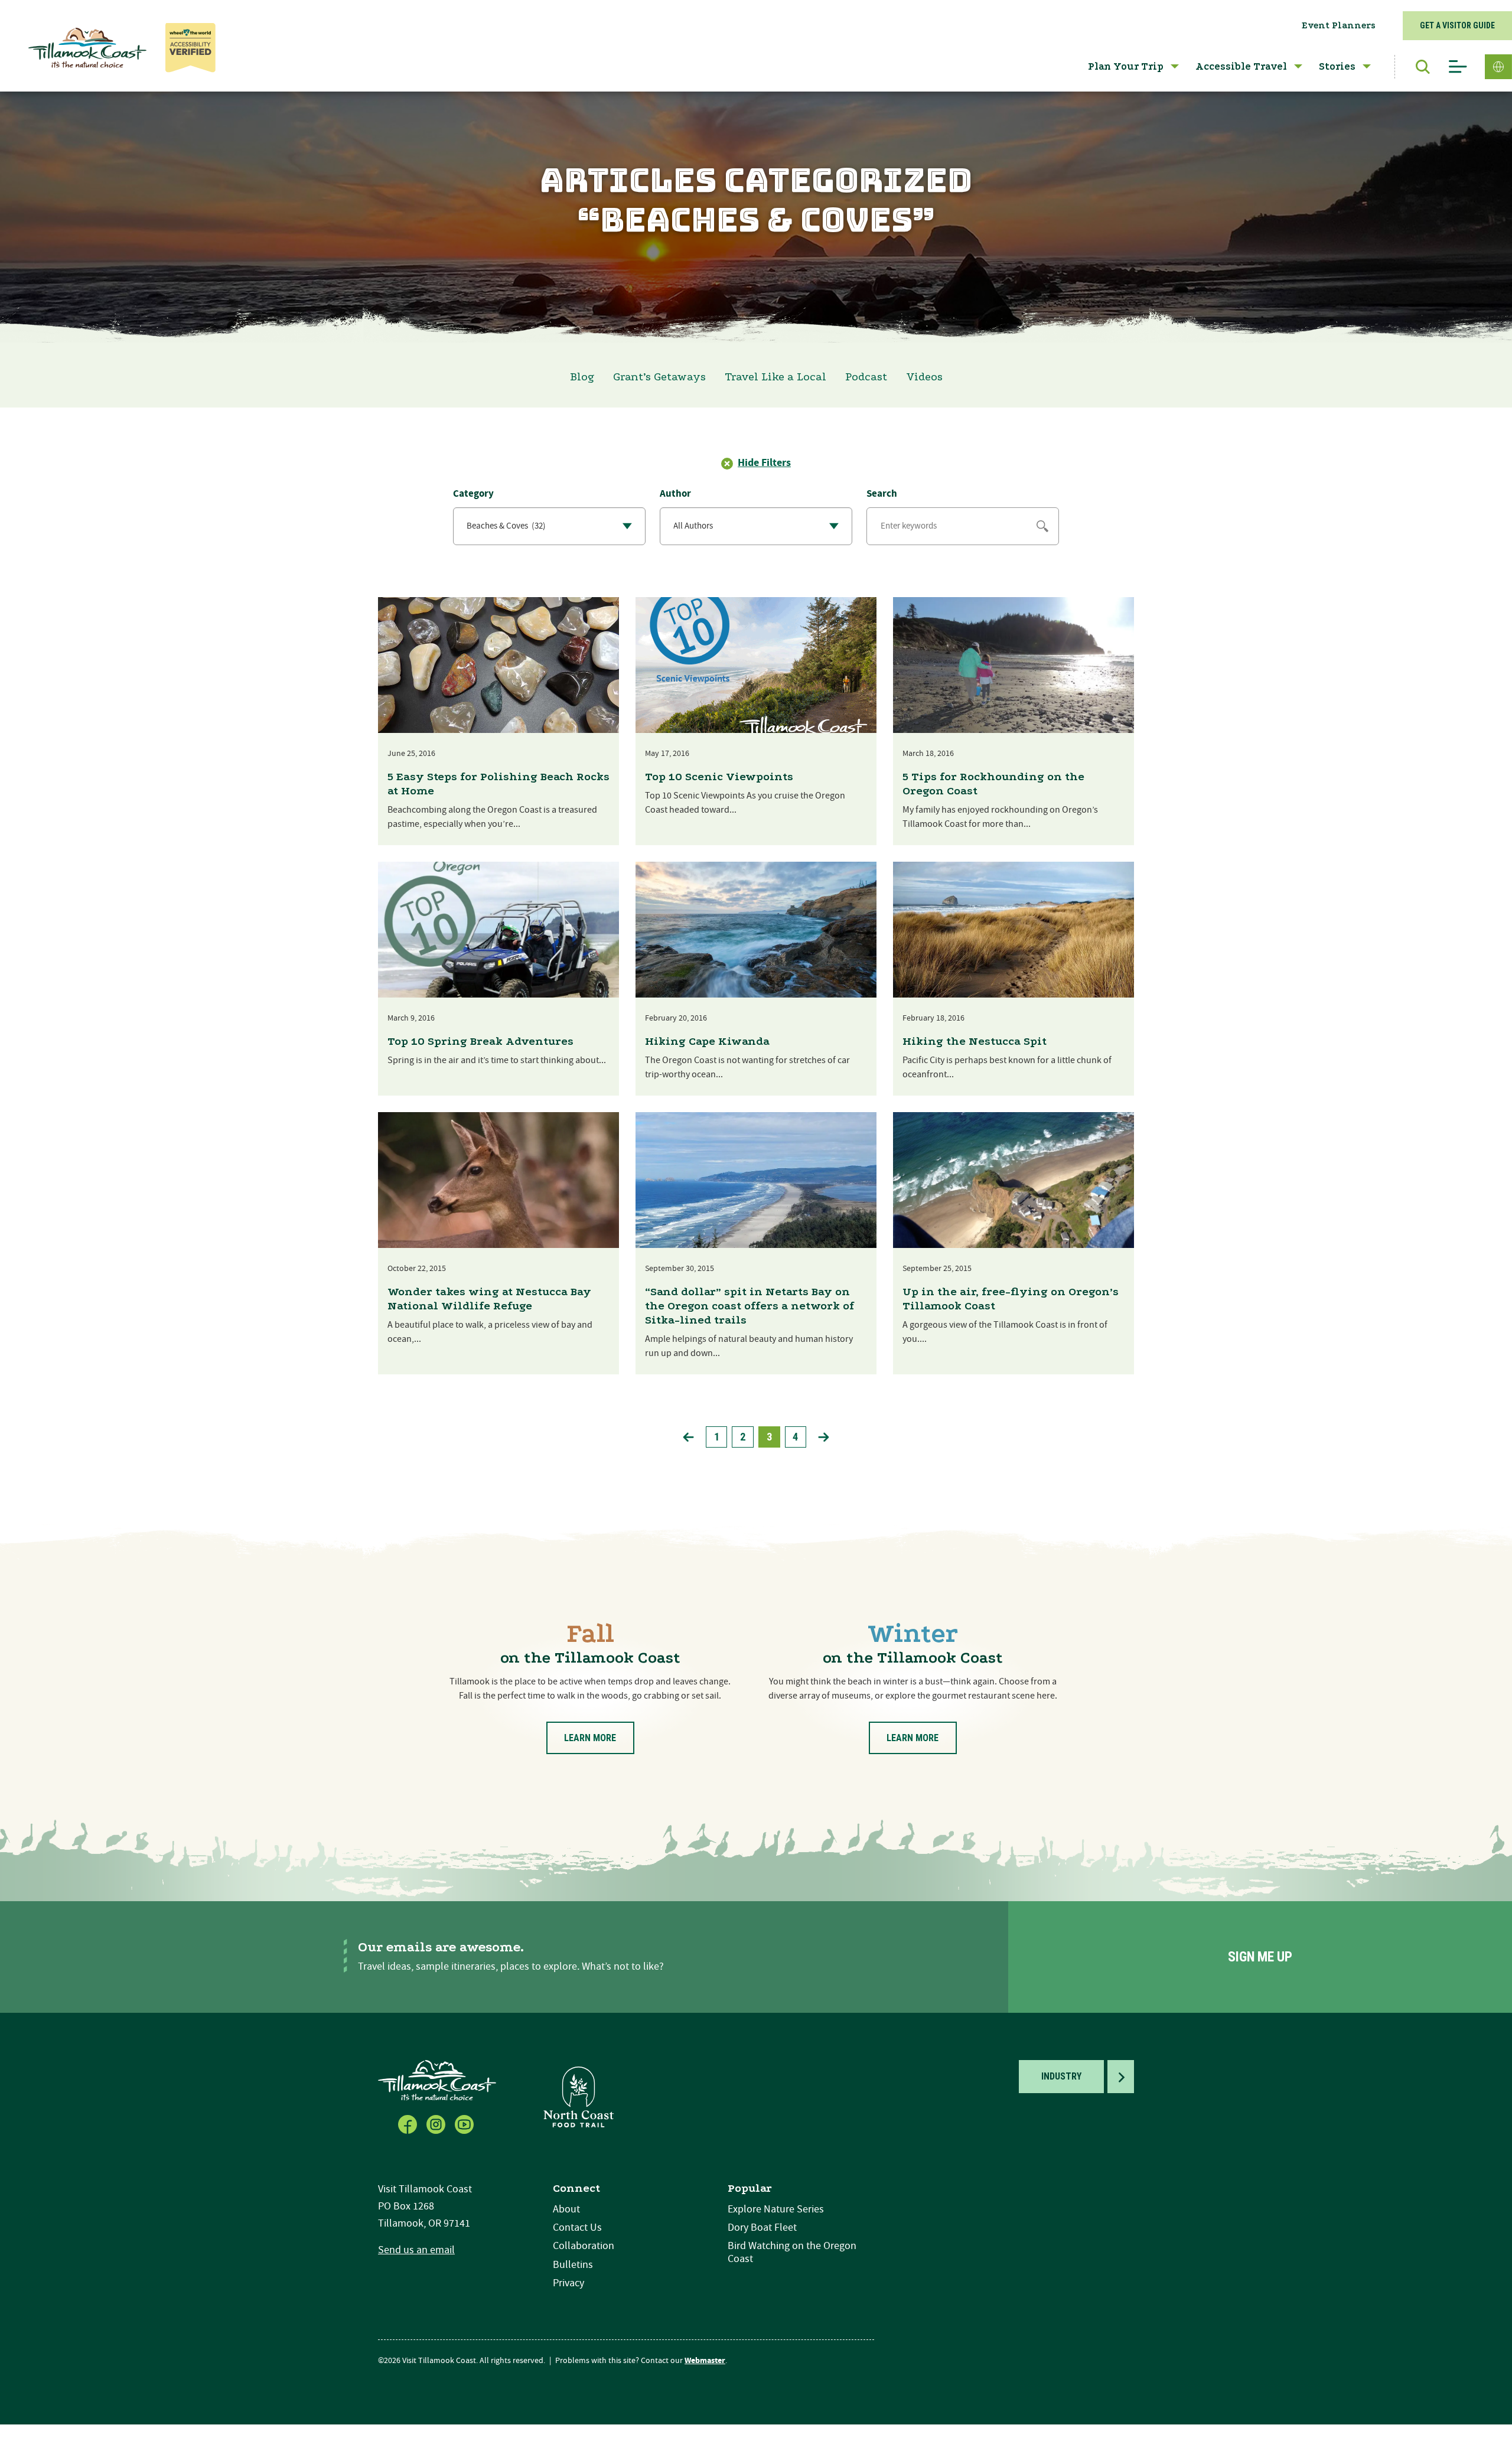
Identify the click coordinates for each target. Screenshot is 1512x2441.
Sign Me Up (1260, 1957)
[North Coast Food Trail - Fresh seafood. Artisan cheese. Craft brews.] (579, 2096)
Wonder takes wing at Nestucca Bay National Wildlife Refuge (489, 1299)
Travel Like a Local (775, 377)
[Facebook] (409, 2123)
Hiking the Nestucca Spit (975, 1041)
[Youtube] (465, 2123)
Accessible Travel (1241, 66)
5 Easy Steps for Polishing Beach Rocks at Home (498, 784)
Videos (924, 377)
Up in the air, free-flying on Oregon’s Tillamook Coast (1011, 1299)
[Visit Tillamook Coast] (87, 48)
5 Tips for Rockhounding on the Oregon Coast (993, 784)
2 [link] (743, 1437)
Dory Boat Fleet (762, 2227)
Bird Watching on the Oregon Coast (792, 2252)
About (566, 2209)
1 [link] (717, 1437)
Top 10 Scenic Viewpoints (719, 777)
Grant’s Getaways (659, 377)
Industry (1061, 2076)
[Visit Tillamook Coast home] (437, 2080)
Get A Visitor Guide (1457, 25)
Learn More (590, 1738)
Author (675, 494)
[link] (688, 1437)
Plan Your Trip (1126, 66)
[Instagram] (437, 2123)
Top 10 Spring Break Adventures (480, 1041)
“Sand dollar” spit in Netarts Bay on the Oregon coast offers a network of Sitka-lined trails (750, 1306)
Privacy (568, 2283)
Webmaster (705, 2361)
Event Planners (1339, 25)
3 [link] (769, 1437)
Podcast (866, 377)
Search (882, 494)
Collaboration (584, 2246)
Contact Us (577, 2227)
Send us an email (416, 2250)
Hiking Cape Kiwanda (707, 1041)
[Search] (1417, 67)
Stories (1337, 66)
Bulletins (573, 2265)
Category (473, 494)
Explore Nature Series (776, 2209)
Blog (582, 377)
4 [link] (795, 1437)
